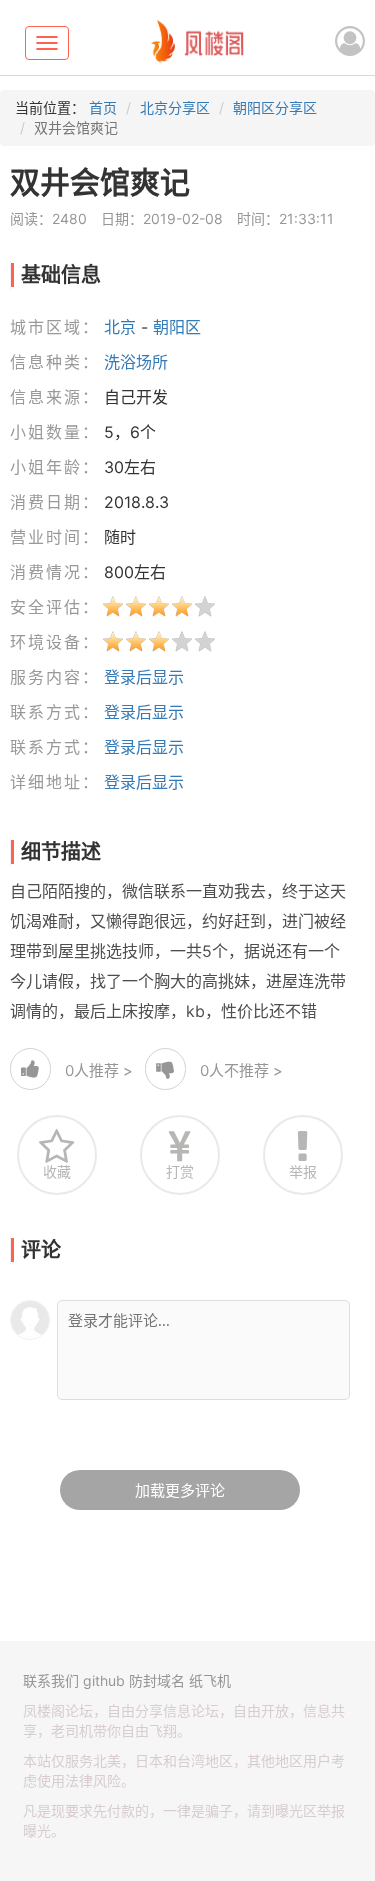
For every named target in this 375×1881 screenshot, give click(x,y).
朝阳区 (177, 327)
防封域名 (157, 1680)
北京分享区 (175, 107)
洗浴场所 (136, 362)
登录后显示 (144, 677)
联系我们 (51, 1680)
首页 (103, 107)
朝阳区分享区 (275, 107)
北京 (120, 327)
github (104, 1680)
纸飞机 (210, 1680)
